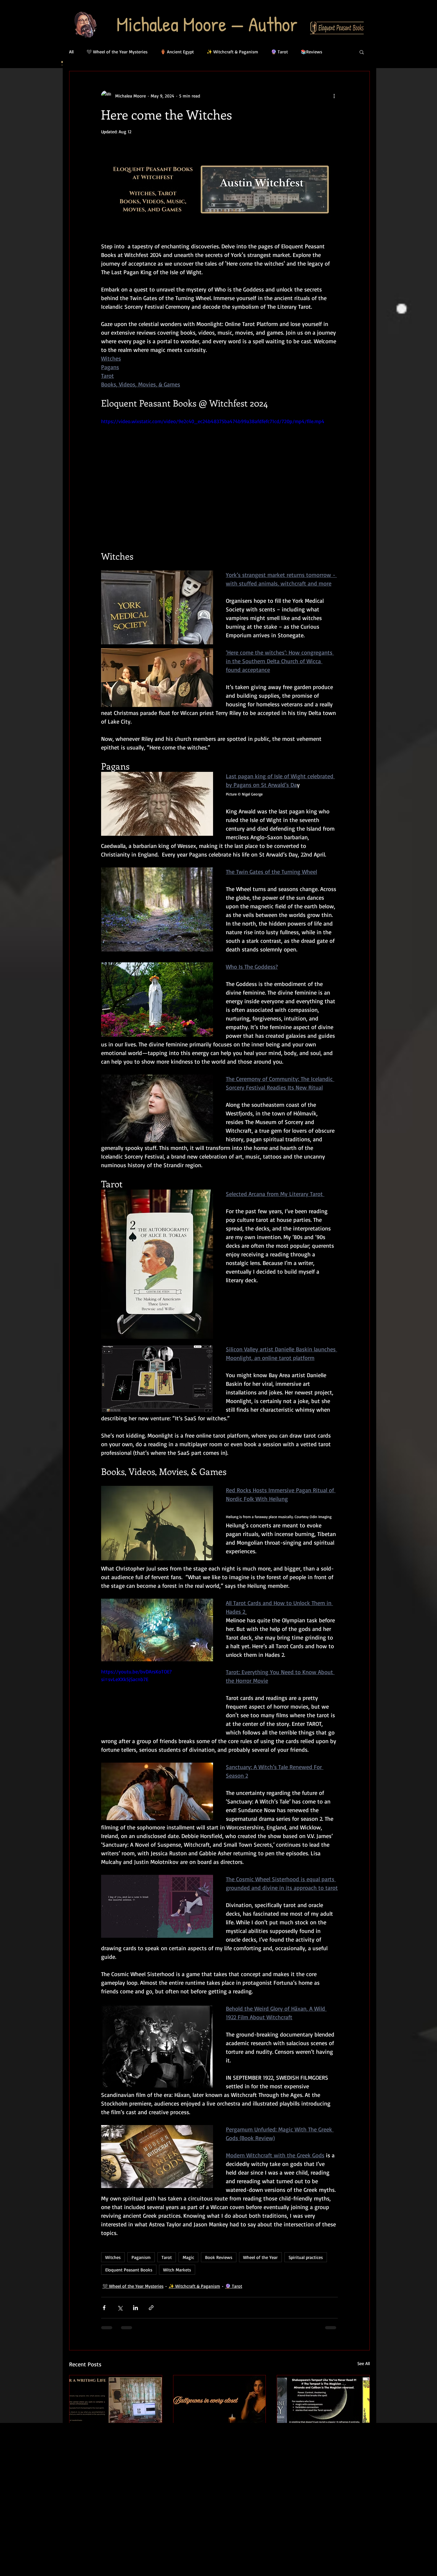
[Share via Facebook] (104, 2308)
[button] (362, 52)
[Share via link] (151, 2308)
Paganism (141, 2257)
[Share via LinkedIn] (135, 2308)
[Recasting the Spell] (323, 2401)
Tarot (167, 2257)
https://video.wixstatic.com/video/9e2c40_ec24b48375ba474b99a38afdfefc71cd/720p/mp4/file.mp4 (213, 421)
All (71, 52)
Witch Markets (177, 2270)
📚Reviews (311, 52)
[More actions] (334, 96)
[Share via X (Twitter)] (120, 2308)
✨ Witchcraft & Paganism (232, 52)
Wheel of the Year (260, 2257)
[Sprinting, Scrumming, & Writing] (116, 2401)
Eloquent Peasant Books (129, 2270)
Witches (113, 2257)
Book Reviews (219, 2257)
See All (364, 2363)
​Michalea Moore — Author (207, 24)
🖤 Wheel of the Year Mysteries (117, 52)
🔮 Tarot (279, 52)
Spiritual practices (306, 2257)
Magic (188, 2257)
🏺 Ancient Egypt (177, 52)
